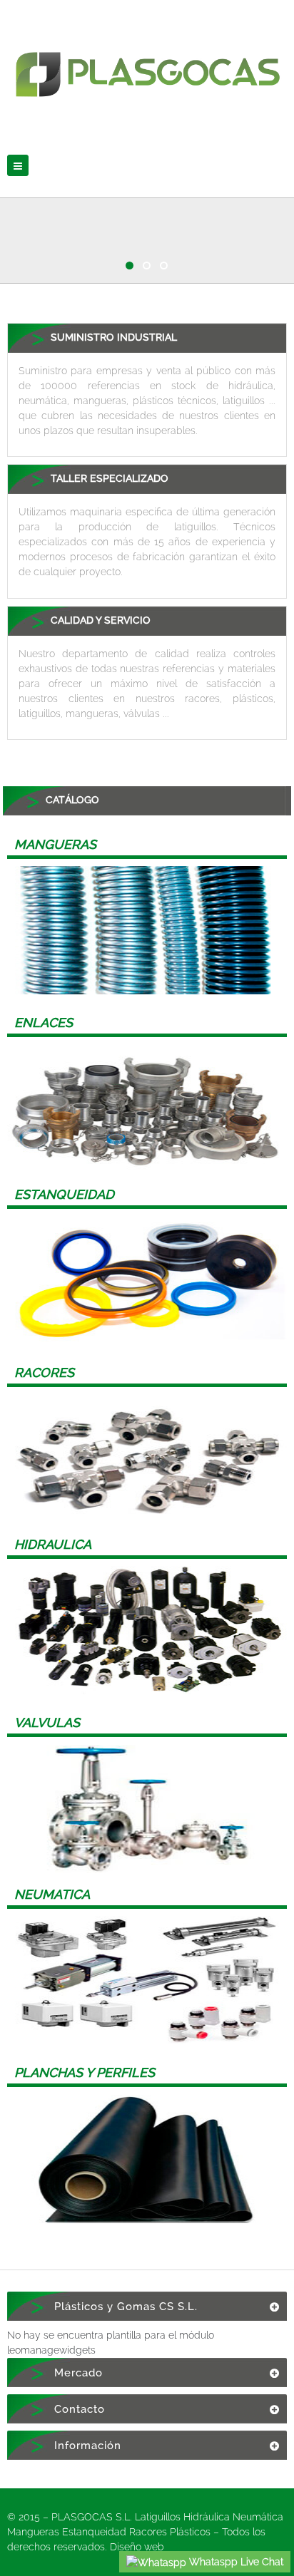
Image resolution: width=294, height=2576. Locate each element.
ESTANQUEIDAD (64, 1194)
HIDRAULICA (53, 1544)
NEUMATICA (52, 1894)
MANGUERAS (55, 844)
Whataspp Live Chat (235, 2562)
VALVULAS (47, 1722)
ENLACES (44, 1022)
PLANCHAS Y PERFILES (85, 2072)
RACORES (44, 1372)
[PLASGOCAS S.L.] (147, 65)
